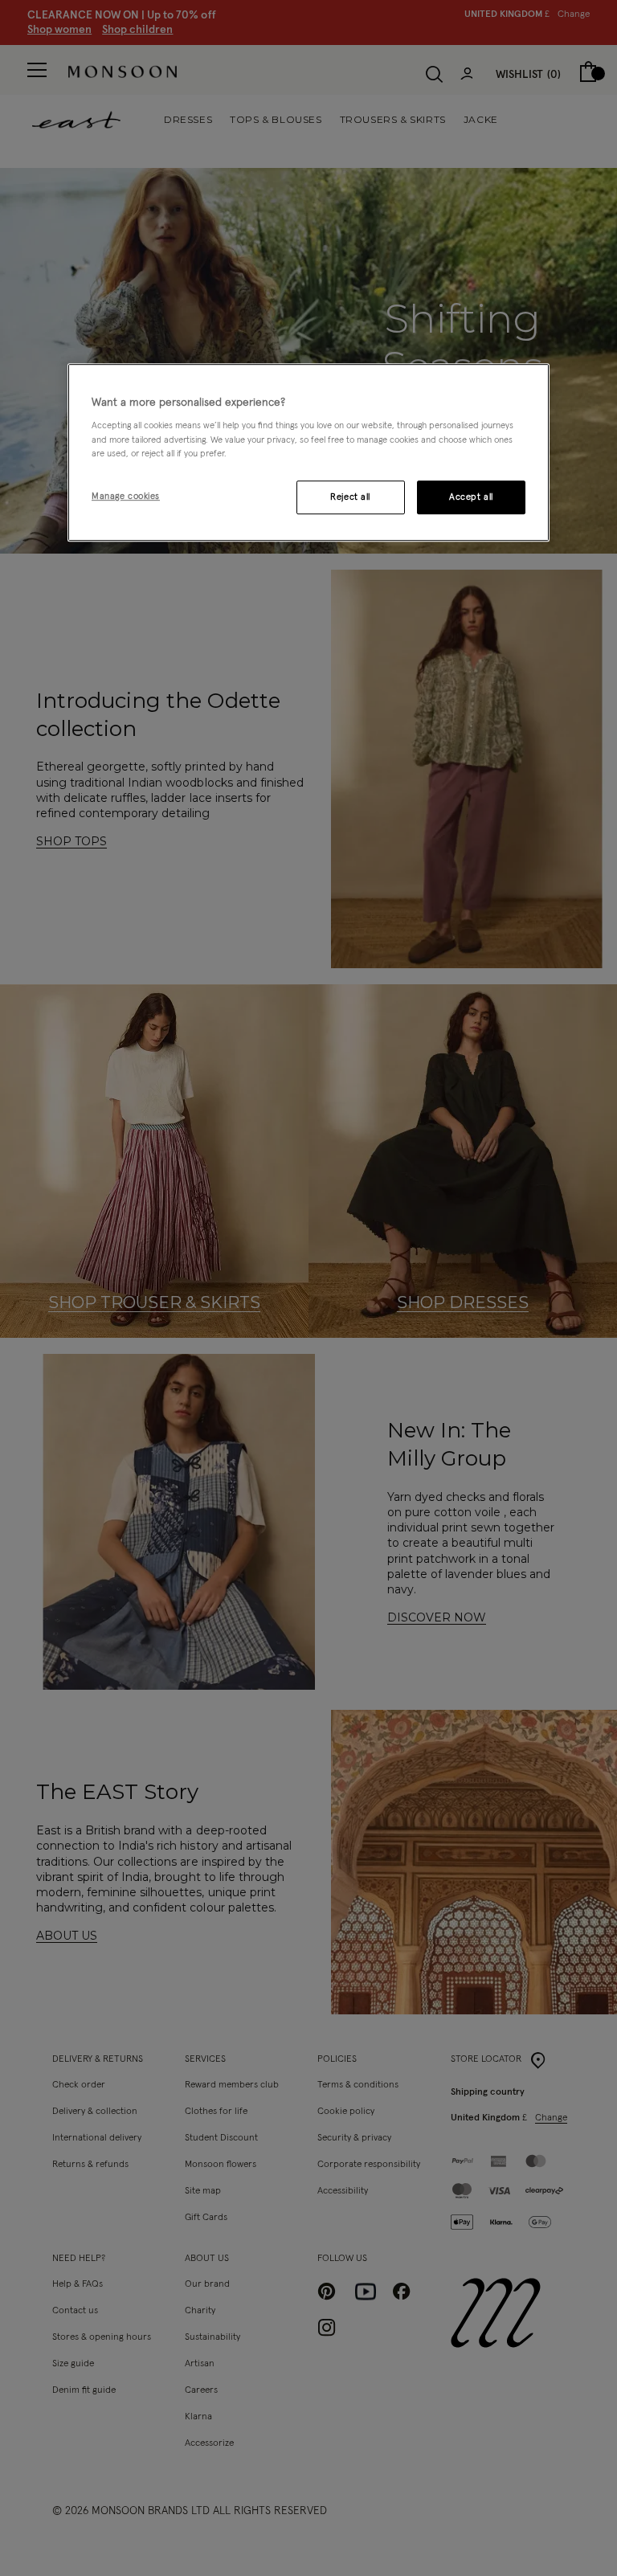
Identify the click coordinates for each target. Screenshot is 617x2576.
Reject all (350, 497)
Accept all (471, 497)
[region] (308, 452)
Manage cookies (126, 496)
